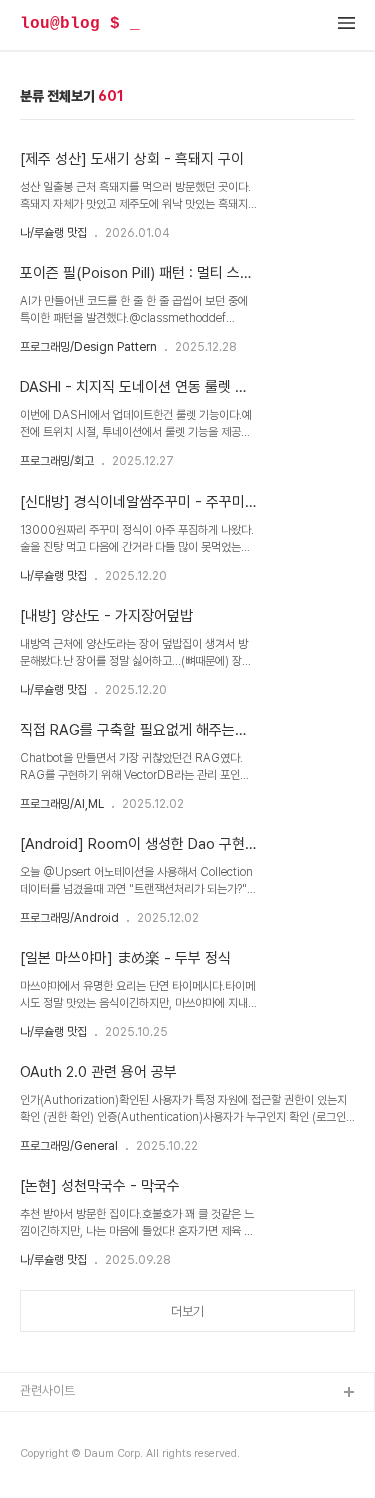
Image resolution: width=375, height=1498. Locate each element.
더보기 (187, 1311)
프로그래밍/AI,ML (62, 804)
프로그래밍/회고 (57, 461)
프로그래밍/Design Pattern (88, 347)
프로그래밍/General (69, 1146)
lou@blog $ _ (80, 24)
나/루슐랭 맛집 (53, 233)
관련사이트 (47, 1390)
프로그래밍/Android (69, 918)
